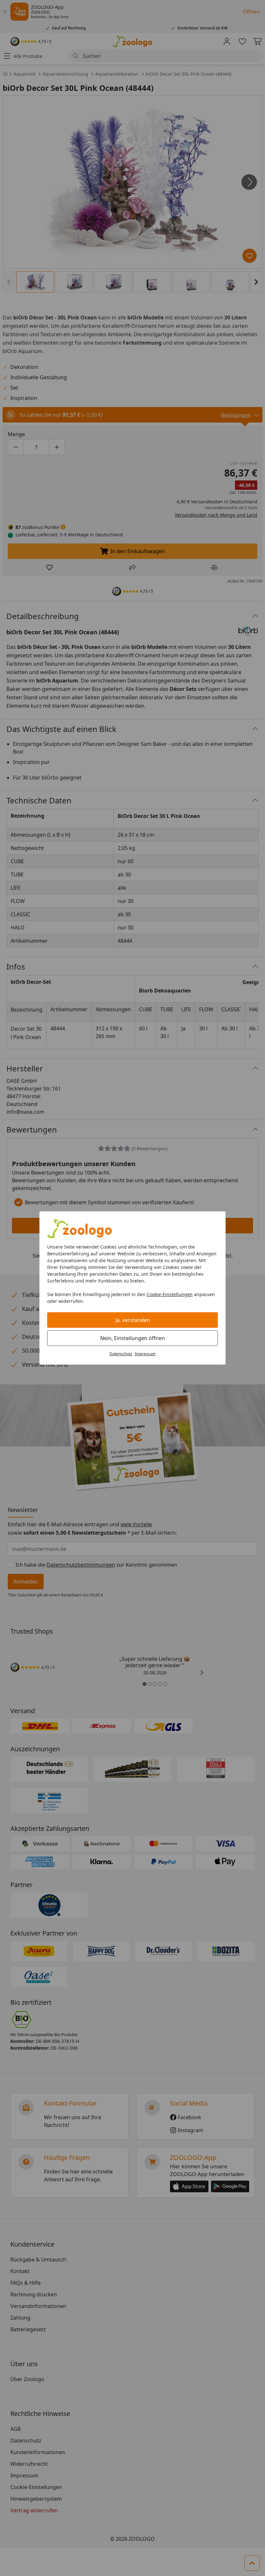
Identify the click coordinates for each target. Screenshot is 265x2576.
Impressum (145, 1354)
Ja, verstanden (133, 1320)
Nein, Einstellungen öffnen (132, 1338)
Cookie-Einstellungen (170, 1294)
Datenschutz (121, 1354)
